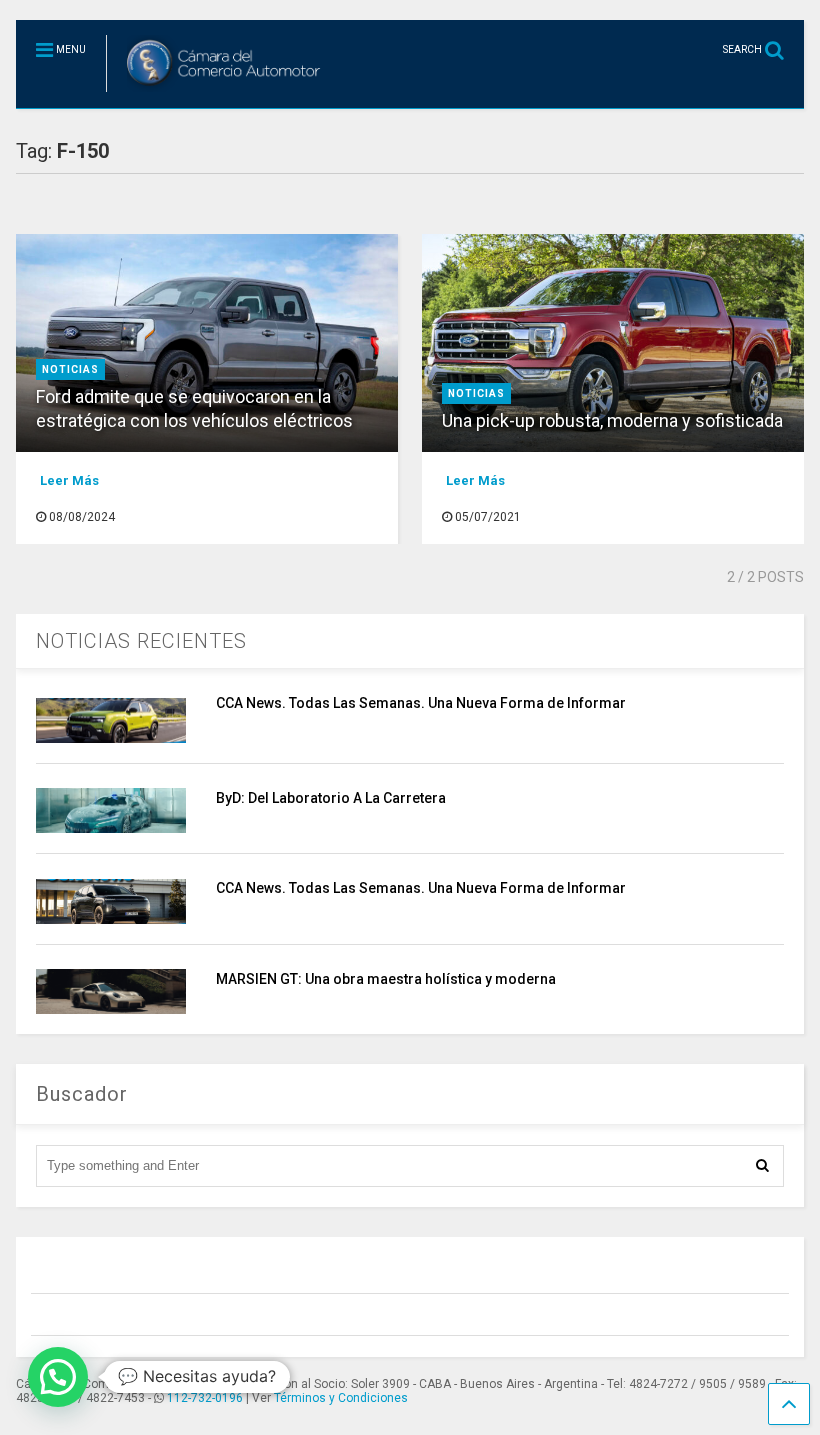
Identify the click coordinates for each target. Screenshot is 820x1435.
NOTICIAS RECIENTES (141, 641)
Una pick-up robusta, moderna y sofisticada (612, 420)
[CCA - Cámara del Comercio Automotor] (216, 93)
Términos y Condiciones (341, 1398)
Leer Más (69, 480)
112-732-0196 (205, 1398)
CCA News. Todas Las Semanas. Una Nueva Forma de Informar (421, 703)
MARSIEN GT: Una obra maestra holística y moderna (386, 979)
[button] (58, 1377)
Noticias (70, 369)
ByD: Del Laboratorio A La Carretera (331, 798)
